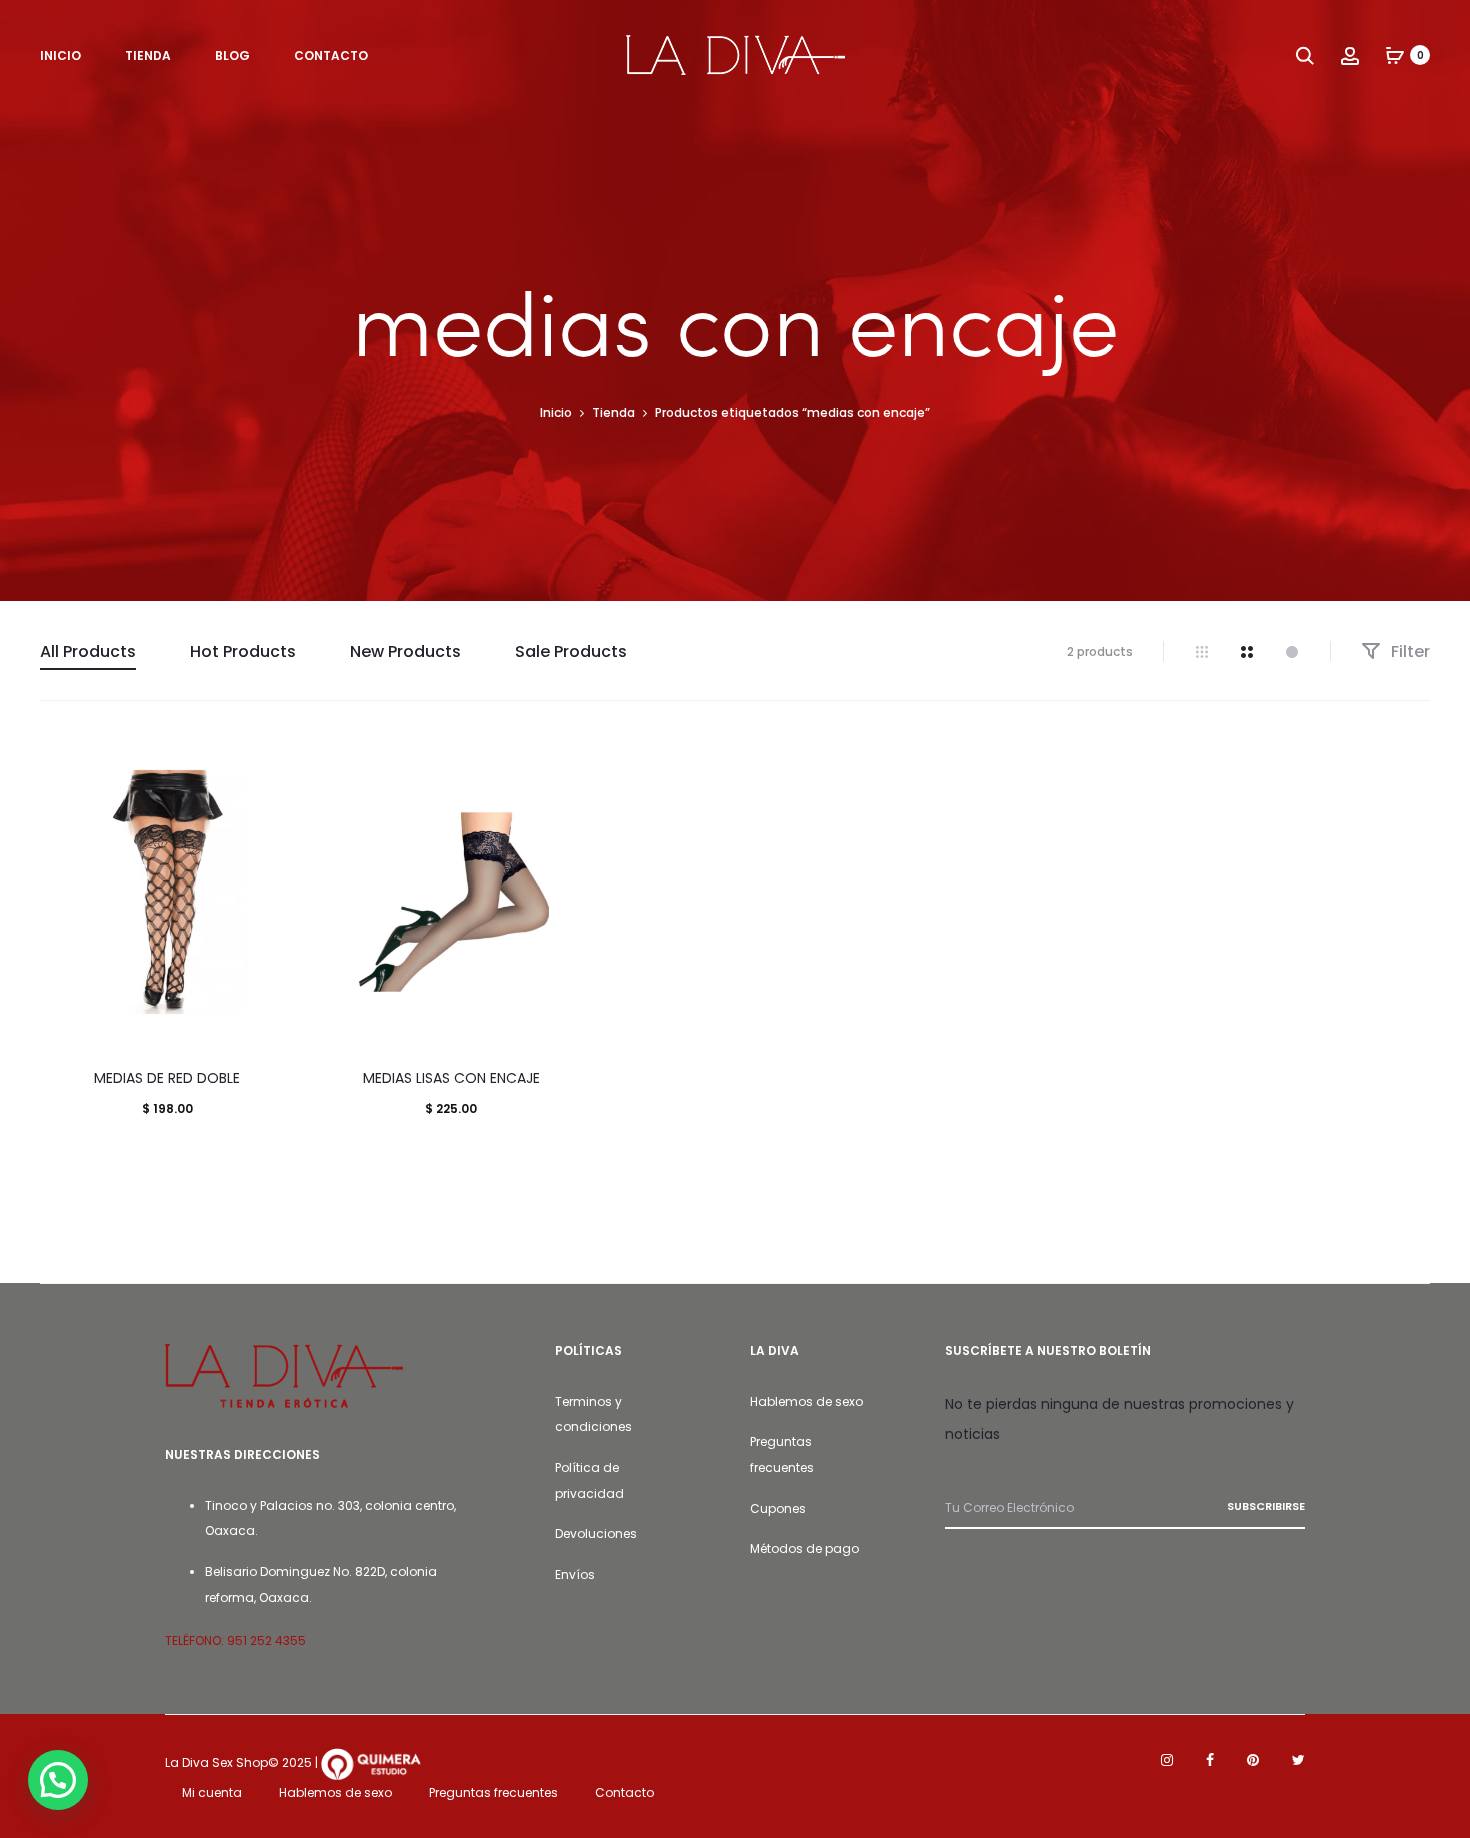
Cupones (778, 1508)
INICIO (60, 55)
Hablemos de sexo (806, 1401)
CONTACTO (331, 55)
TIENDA (148, 55)
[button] (58, 1780)
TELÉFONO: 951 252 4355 (235, 1640)
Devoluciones (596, 1533)
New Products (405, 651)
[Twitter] (1298, 1760)
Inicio (556, 412)
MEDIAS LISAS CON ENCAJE (451, 1078)
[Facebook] (1210, 1760)
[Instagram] (1167, 1760)
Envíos (575, 1574)
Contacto (624, 1792)
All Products (88, 651)
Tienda (613, 412)
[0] (1395, 55)
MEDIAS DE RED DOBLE (167, 1078)
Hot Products (243, 651)
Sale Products (571, 651)
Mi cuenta (212, 1792)
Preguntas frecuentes (493, 1792)
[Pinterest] (1253, 1760)
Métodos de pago (804, 1548)
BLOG (232, 55)
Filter (1408, 651)
